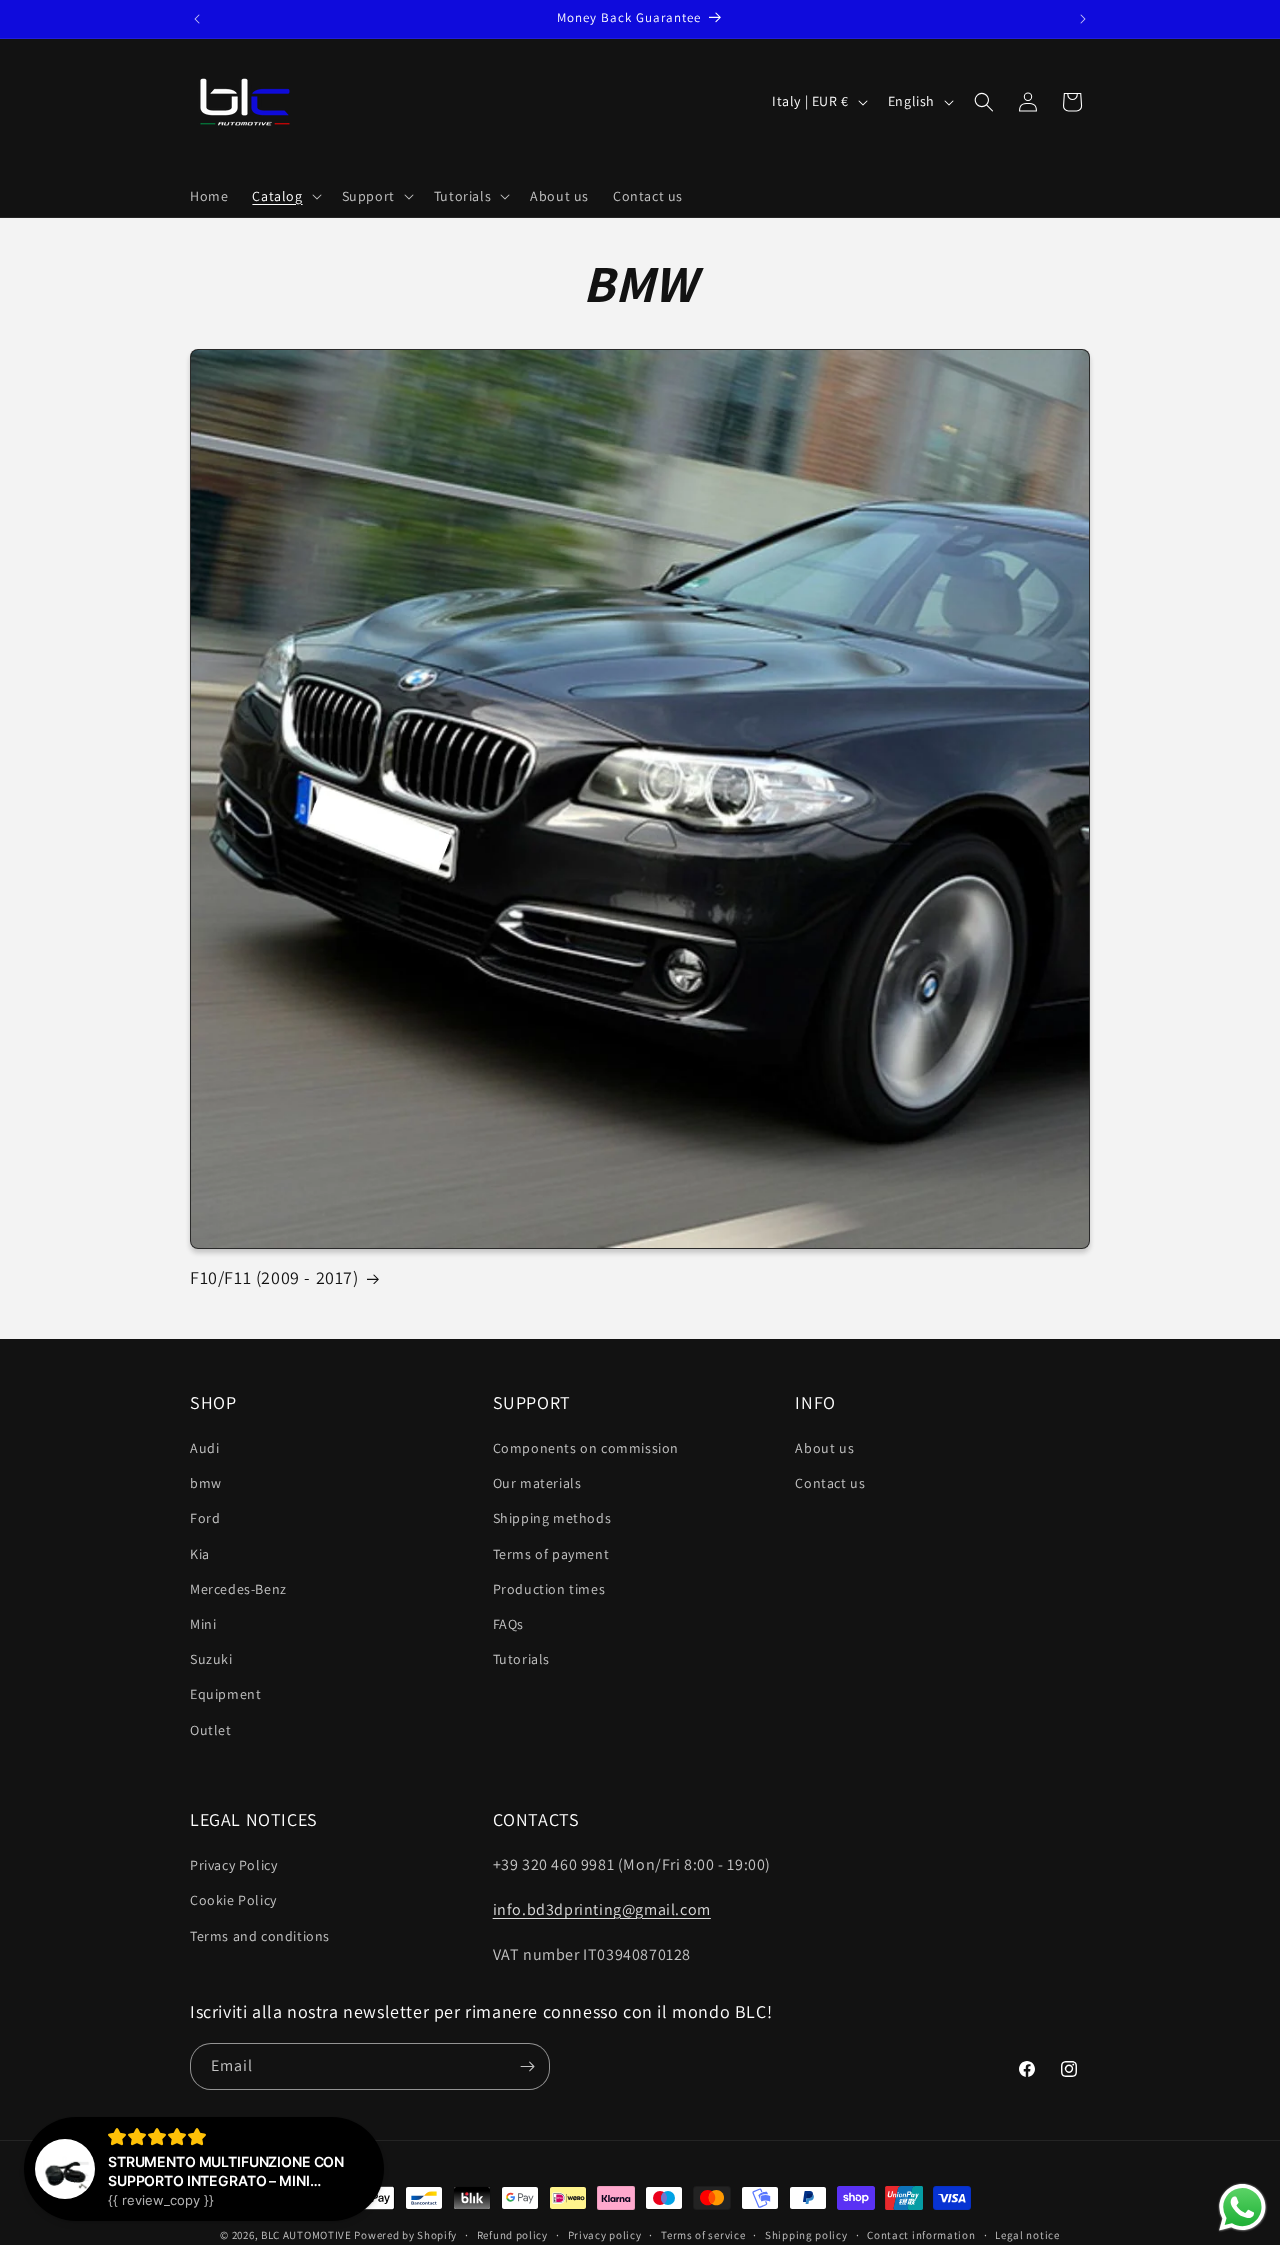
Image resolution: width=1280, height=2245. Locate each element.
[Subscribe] (527, 2066)
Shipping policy (806, 2235)
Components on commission (586, 1448)
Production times (549, 1589)
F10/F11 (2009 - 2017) (274, 1277)
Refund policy (512, 2235)
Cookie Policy (233, 1900)
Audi (204, 1448)
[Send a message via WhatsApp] (1242, 2207)
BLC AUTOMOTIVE (306, 2235)
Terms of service (703, 2235)
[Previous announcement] (197, 19)
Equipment (225, 1694)
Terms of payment (551, 1554)
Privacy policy (605, 2235)
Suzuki (211, 1659)
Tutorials (521, 1659)
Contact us (830, 1483)
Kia (200, 1554)
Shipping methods (552, 1518)
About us (824, 1448)
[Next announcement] (1083, 19)
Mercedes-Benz (238, 1589)
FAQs (508, 1624)
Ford (205, 1518)
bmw (206, 1483)
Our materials (537, 1483)
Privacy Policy (233, 1865)
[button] (284, 196)
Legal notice (1027, 2235)
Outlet (211, 1730)
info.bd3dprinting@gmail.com (602, 1909)
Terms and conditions (260, 1936)
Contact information (921, 2235)
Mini (203, 1624)
